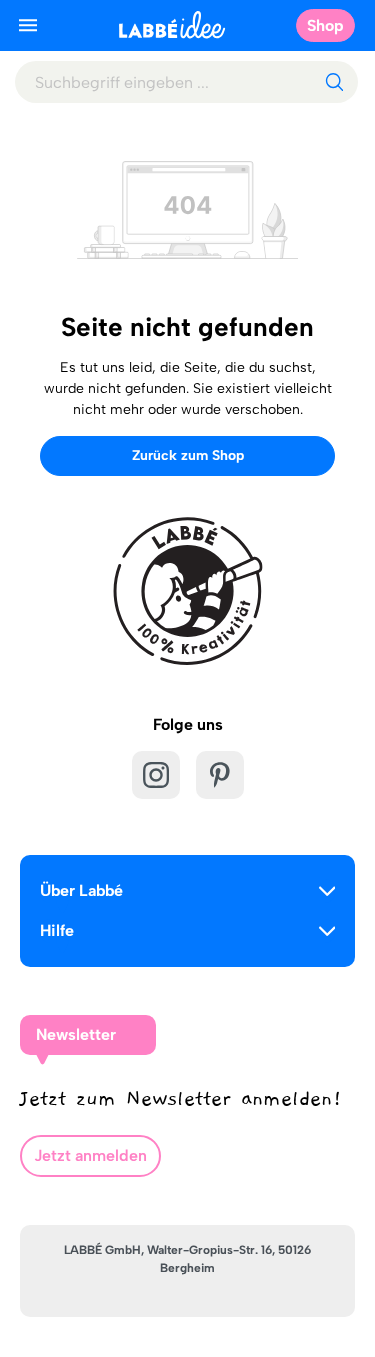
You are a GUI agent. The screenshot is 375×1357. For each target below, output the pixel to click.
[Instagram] (156, 775)
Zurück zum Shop (188, 455)
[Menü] (28, 25)
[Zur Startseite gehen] (172, 24)
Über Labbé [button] (81, 890)
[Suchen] (334, 82)
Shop (325, 25)
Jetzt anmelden (90, 1155)
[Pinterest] (220, 775)
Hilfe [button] (57, 930)
